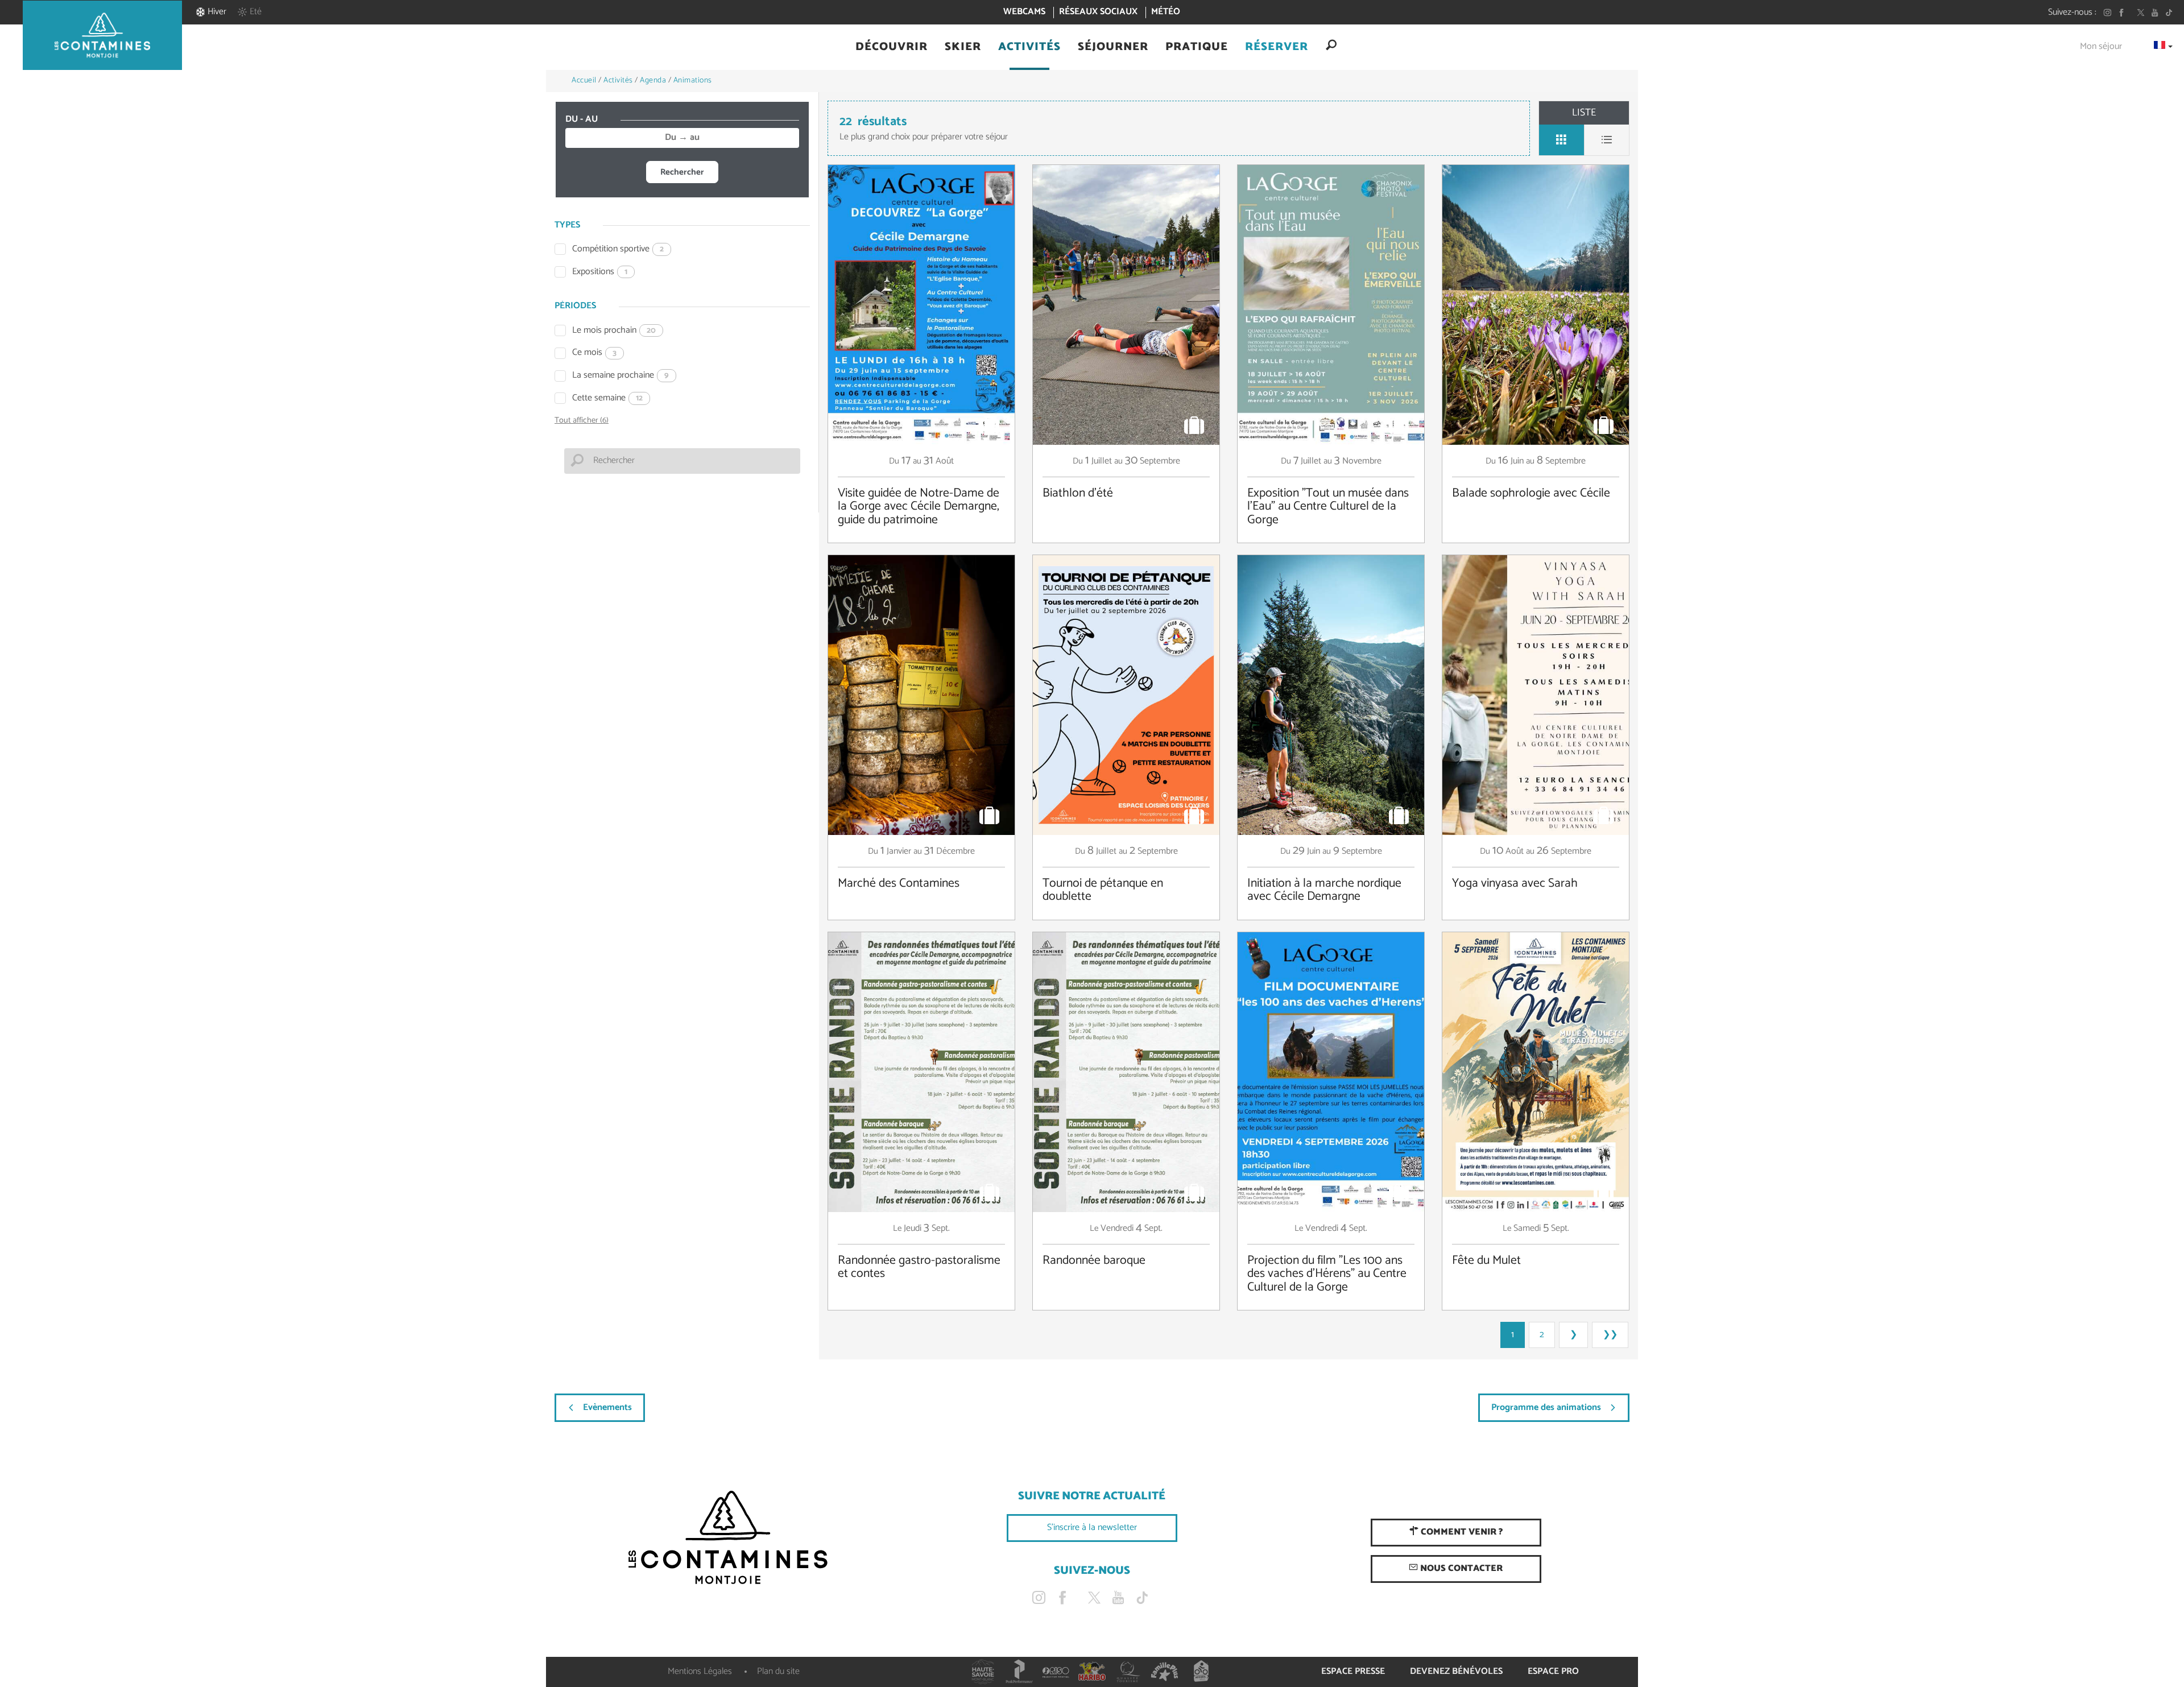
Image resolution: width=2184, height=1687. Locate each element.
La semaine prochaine (621, 376)
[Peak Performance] (1019, 1672)
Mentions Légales (700, 1671)
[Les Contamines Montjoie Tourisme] (728, 1538)
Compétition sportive (618, 249)
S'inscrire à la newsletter (1092, 1527)
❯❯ (1610, 1335)
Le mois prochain (614, 331)
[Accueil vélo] (1201, 1672)
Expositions (600, 272)
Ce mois (594, 353)
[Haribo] (1092, 1672)
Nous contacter (1460, 1568)
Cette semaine (607, 398)
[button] (892, 47)
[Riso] (1056, 1672)
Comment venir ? (1461, 1532)
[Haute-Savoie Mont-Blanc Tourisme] (983, 1672)
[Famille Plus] (1165, 1672)
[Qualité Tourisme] (1128, 1672)
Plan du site (778, 1671)
